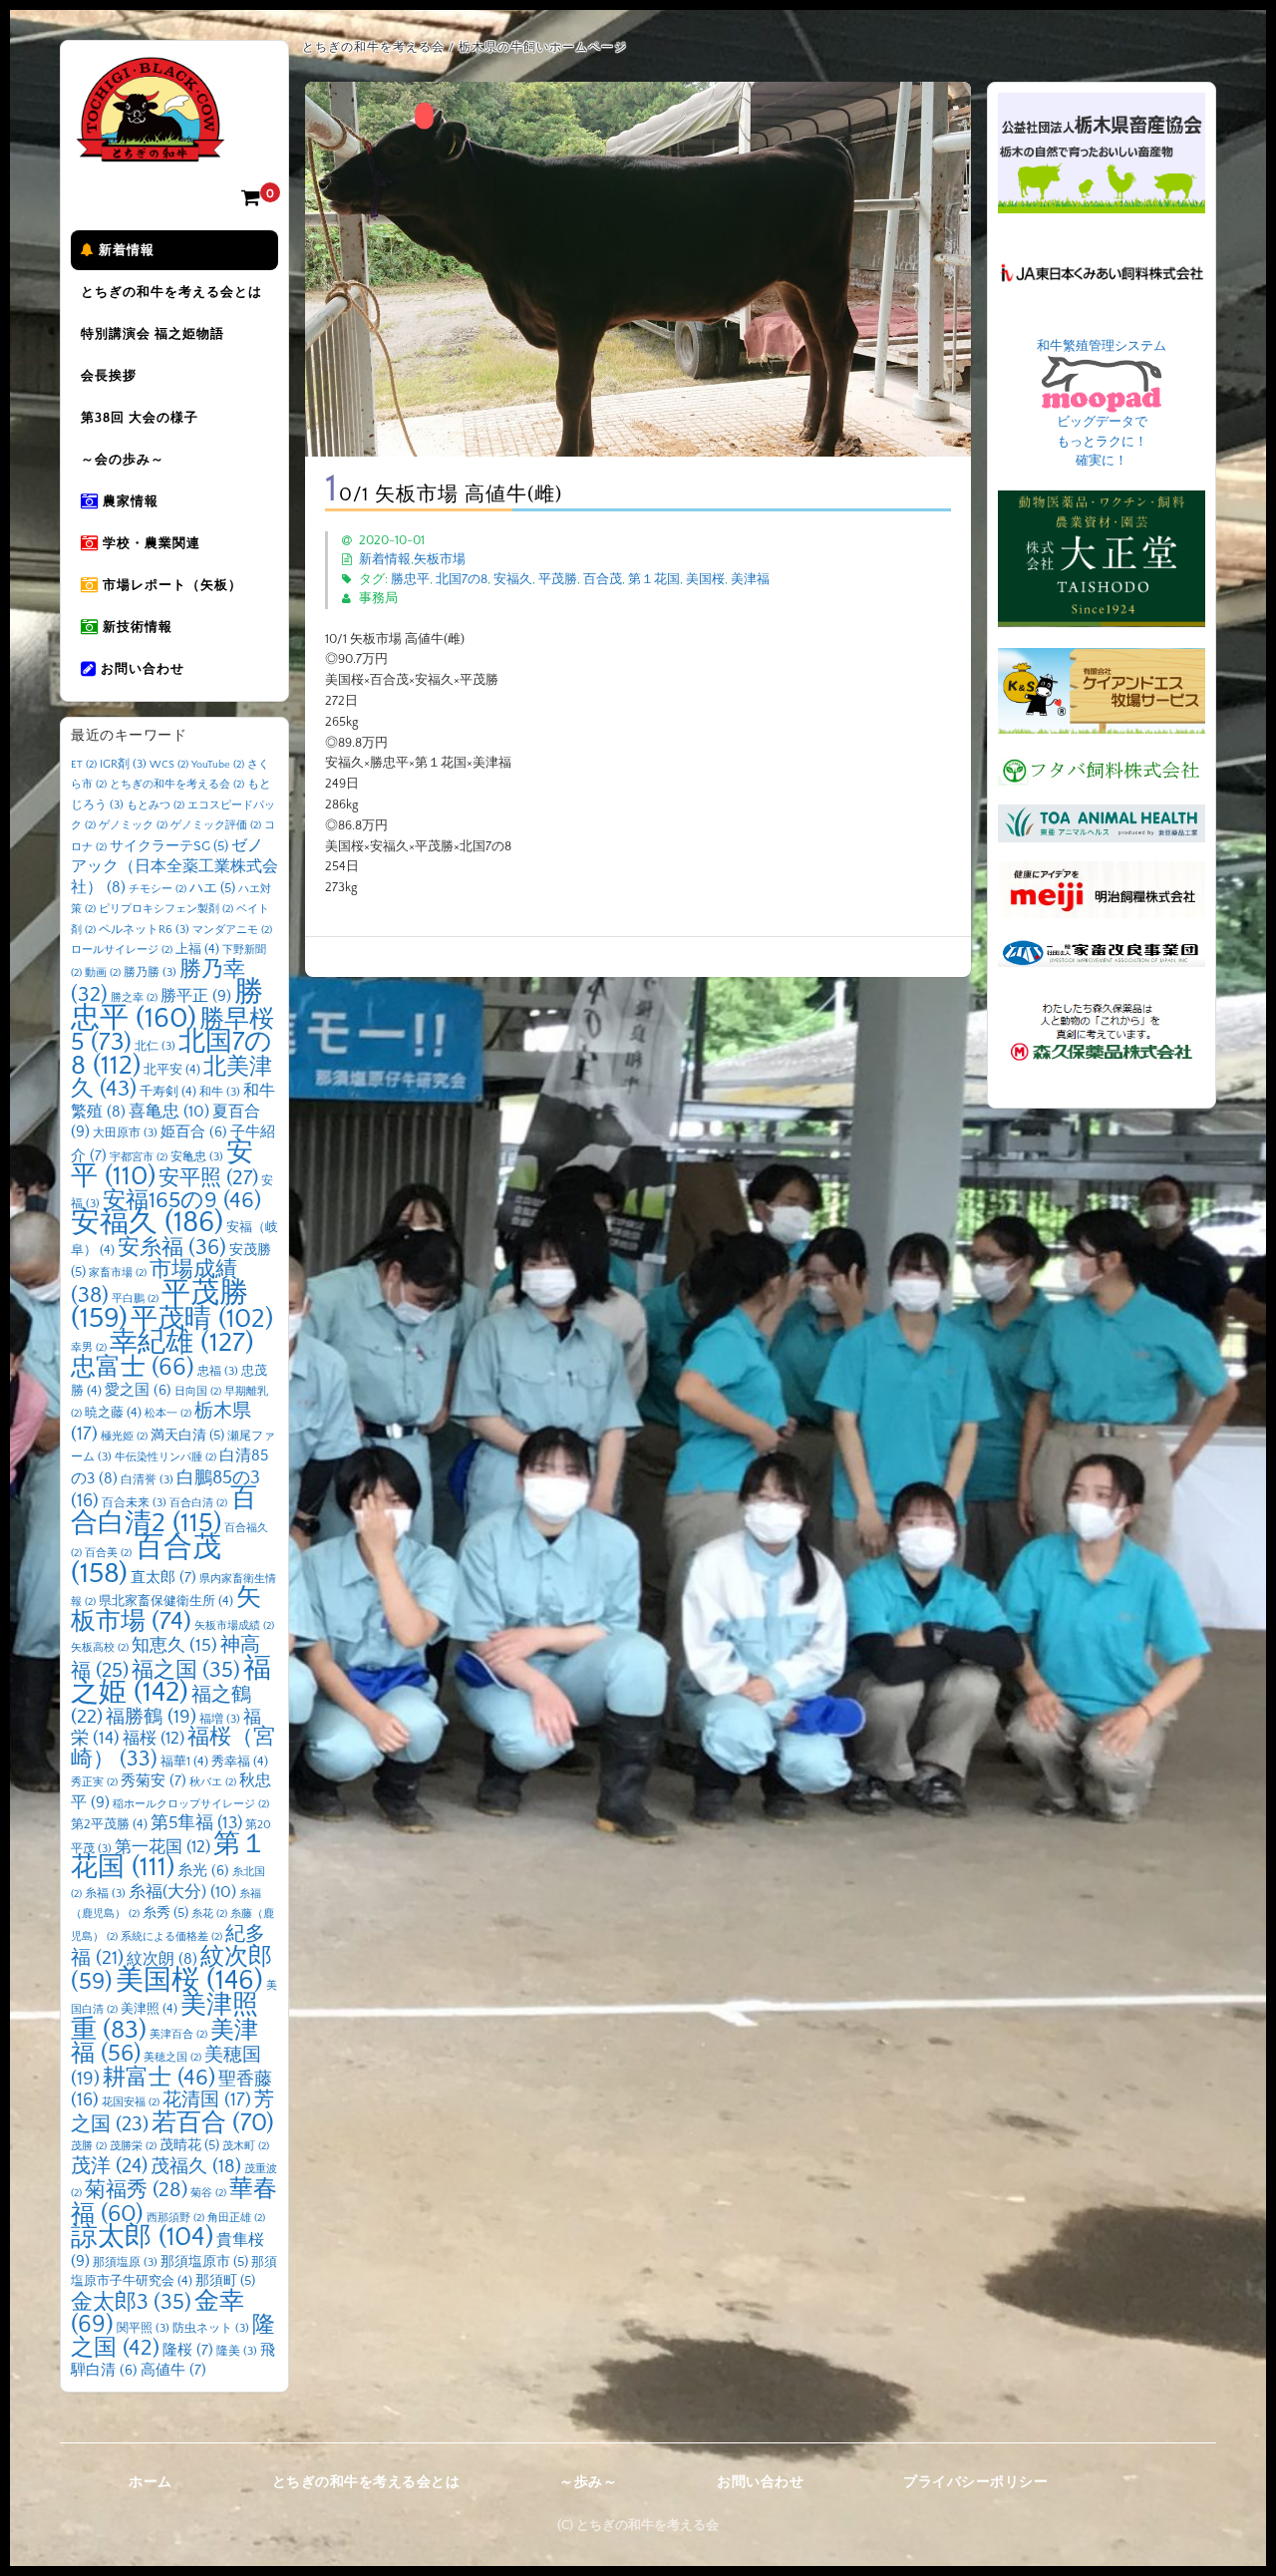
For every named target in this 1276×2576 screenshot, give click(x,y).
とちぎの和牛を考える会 (177, 785)
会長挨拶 (109, 376)
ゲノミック (133, 825)
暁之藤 (113, 1413)
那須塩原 (125, 2262)
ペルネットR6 (144, 930)
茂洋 (109, 2166)
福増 (220, 1719)
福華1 (184, 1762)
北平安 (172, 1070)
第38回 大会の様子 (140, 418)
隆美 (237, 2351)
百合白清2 (164, 1511)
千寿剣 (168, 1092)
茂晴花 (189, 2145)
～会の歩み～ (123, 460)
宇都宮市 (139, 1157)
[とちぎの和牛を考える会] (151, 147)
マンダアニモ (232, 930)
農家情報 (129, 501)
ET (84, 765)
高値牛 (173, 2370)
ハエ (212, 888)
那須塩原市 (204, 2262)
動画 (103, 973)
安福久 (513, 579)
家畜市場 (118, 1273)
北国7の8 (462, 579)
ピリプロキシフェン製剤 (166, 909)
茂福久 (196, 2167)
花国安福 (131, 2102)
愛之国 (138, 1391)
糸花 (209, 1914)
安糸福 (172, 1248)
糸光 (203, 1871)
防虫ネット (211, 2328)
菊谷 (208, 2193)
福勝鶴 (151, 1717)
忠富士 (133, 1367)
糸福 (105, 1894)
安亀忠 (197, 1157)
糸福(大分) (182, 1892)
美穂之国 (172, 2058)
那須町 (225, 2281)
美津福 (750, 579)
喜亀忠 (169, 1112)
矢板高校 (100, 1648)
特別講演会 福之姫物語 (153, 334)
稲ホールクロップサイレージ (191, 1804)
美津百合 (178, 2035)
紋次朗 (162, 1959)
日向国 (198, 1392)
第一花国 (162, 1847)
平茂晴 (202, 1319)
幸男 (89, 1348)
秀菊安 (154, 1781)
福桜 (154, 1738)
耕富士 (159, 2078)
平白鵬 (135, 1299)
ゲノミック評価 (216, 825)
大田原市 (125, 1133)
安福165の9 (182, 1200)
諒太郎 (142, 2237)
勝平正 (196, 996)
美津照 (149, 2009)
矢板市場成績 (234, 1626)
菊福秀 (136, 2190)
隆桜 (188, 2350)
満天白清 (187, 1436)
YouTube (218, 765)
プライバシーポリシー (975, 2482)
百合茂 (603, 579)
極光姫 (124, 1437)
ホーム (151, 2482)
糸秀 (165, 1913)
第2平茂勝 (109, 1824)
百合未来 (134, 1503)
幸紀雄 (182, 1343)
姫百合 (194, 1132)
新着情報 (125, 250)
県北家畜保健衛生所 (166, 1601)
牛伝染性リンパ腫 (165, 1457)
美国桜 (705, 579)
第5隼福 (196, 1823)
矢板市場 (440, 559)
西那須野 (175, 2218)
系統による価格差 (171, 1937)
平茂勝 (558, 579)
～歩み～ (588, 2482)
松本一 (168, 1414)
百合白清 (198, 1503)
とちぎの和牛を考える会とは (171, 292)
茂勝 (89, 2146)
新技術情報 (136, 627)
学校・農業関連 (150, 543)
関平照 (143, 2328)
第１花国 (654, 579)
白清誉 (147, 1480)
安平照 (208, 1178)
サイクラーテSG (169, 846)
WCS (169, 765)
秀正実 (94, 1782)
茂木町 (246, 2146)
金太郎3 (131, 2302)
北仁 (155, 1046)
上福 (197, 949)
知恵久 (174, 1646)
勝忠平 (410, 579)
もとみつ (156, 805)
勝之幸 (134, 998)
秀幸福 (240, 1762)
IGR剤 (123, 764)
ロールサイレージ (122, 950)
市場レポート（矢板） (170, 585)
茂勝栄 (133, 2146)
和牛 (220, 1092)
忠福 (218, 1371)
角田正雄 (236, 2218)
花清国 (207, 2100)
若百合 (213, 2123)
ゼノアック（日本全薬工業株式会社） (174, 867)
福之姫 (171, 1681)
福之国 (186, 1670)
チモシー (158, 889)
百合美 (108, 1553)
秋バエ (213, 1782)
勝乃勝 (150, 972)
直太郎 (163, 1578)
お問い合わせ (141, 669)
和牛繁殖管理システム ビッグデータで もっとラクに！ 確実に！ (1102, 404)
